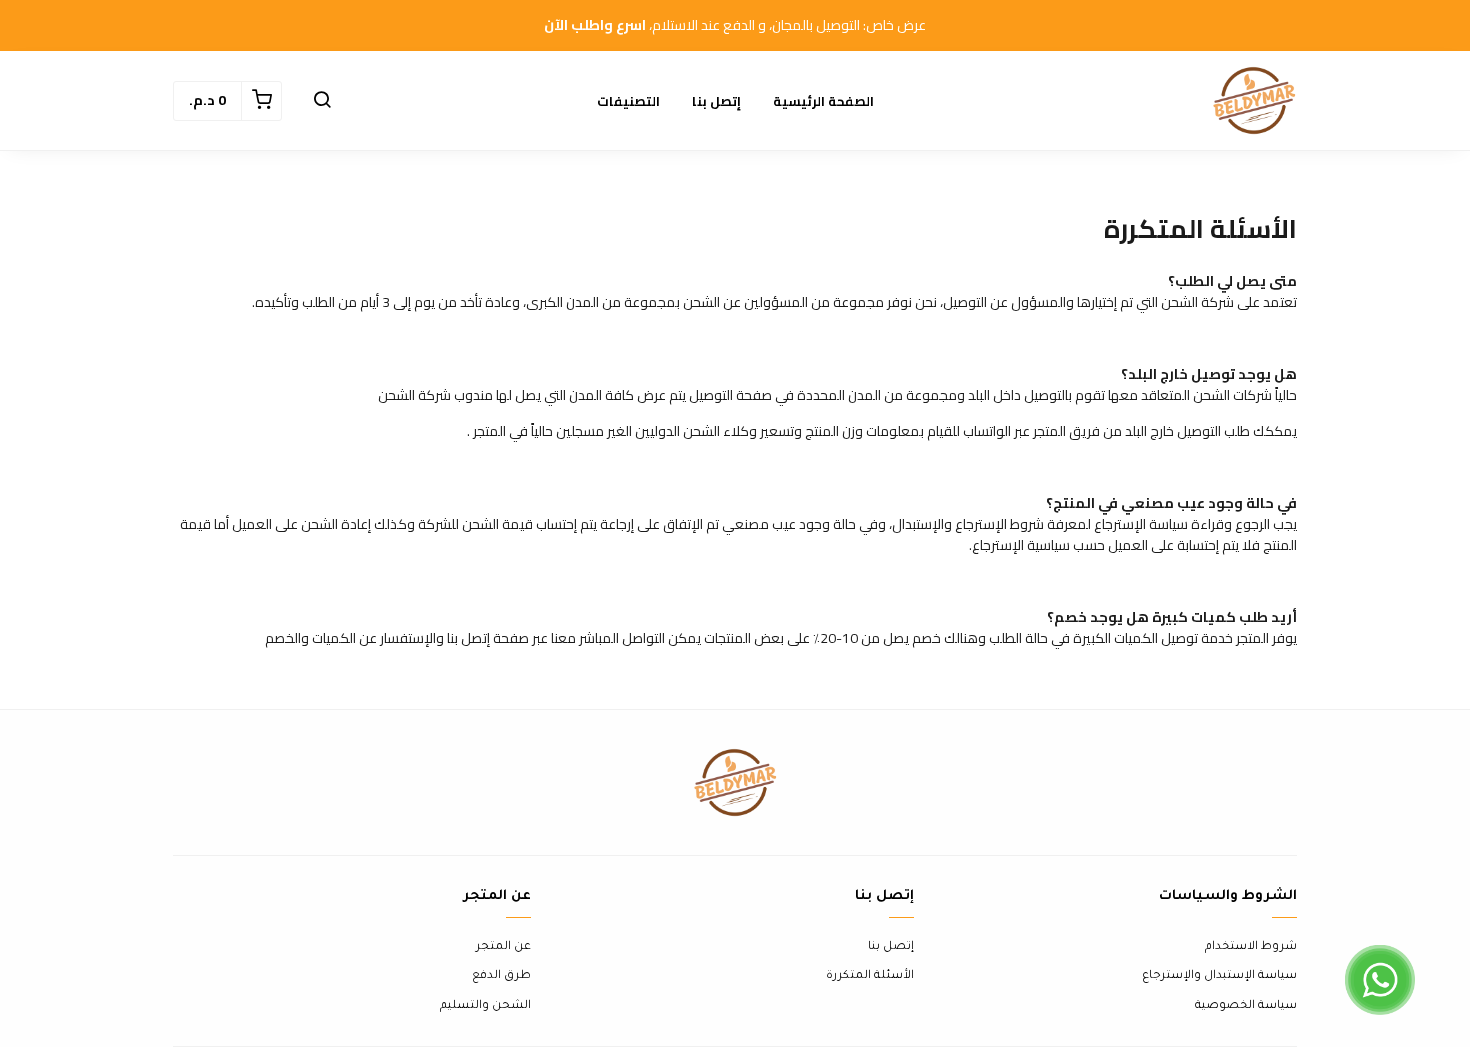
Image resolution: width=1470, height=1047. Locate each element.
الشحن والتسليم (485, 1006)
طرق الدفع (501, 976)
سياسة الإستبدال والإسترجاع (1219, 976)
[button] (322, 101)
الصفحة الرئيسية (823, 101)
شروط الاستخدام (1251, 947)
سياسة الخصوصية (1246, 1006)
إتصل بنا (716, 101)
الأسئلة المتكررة (870, 976)
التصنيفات (628, 101)
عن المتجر (503, 947)
